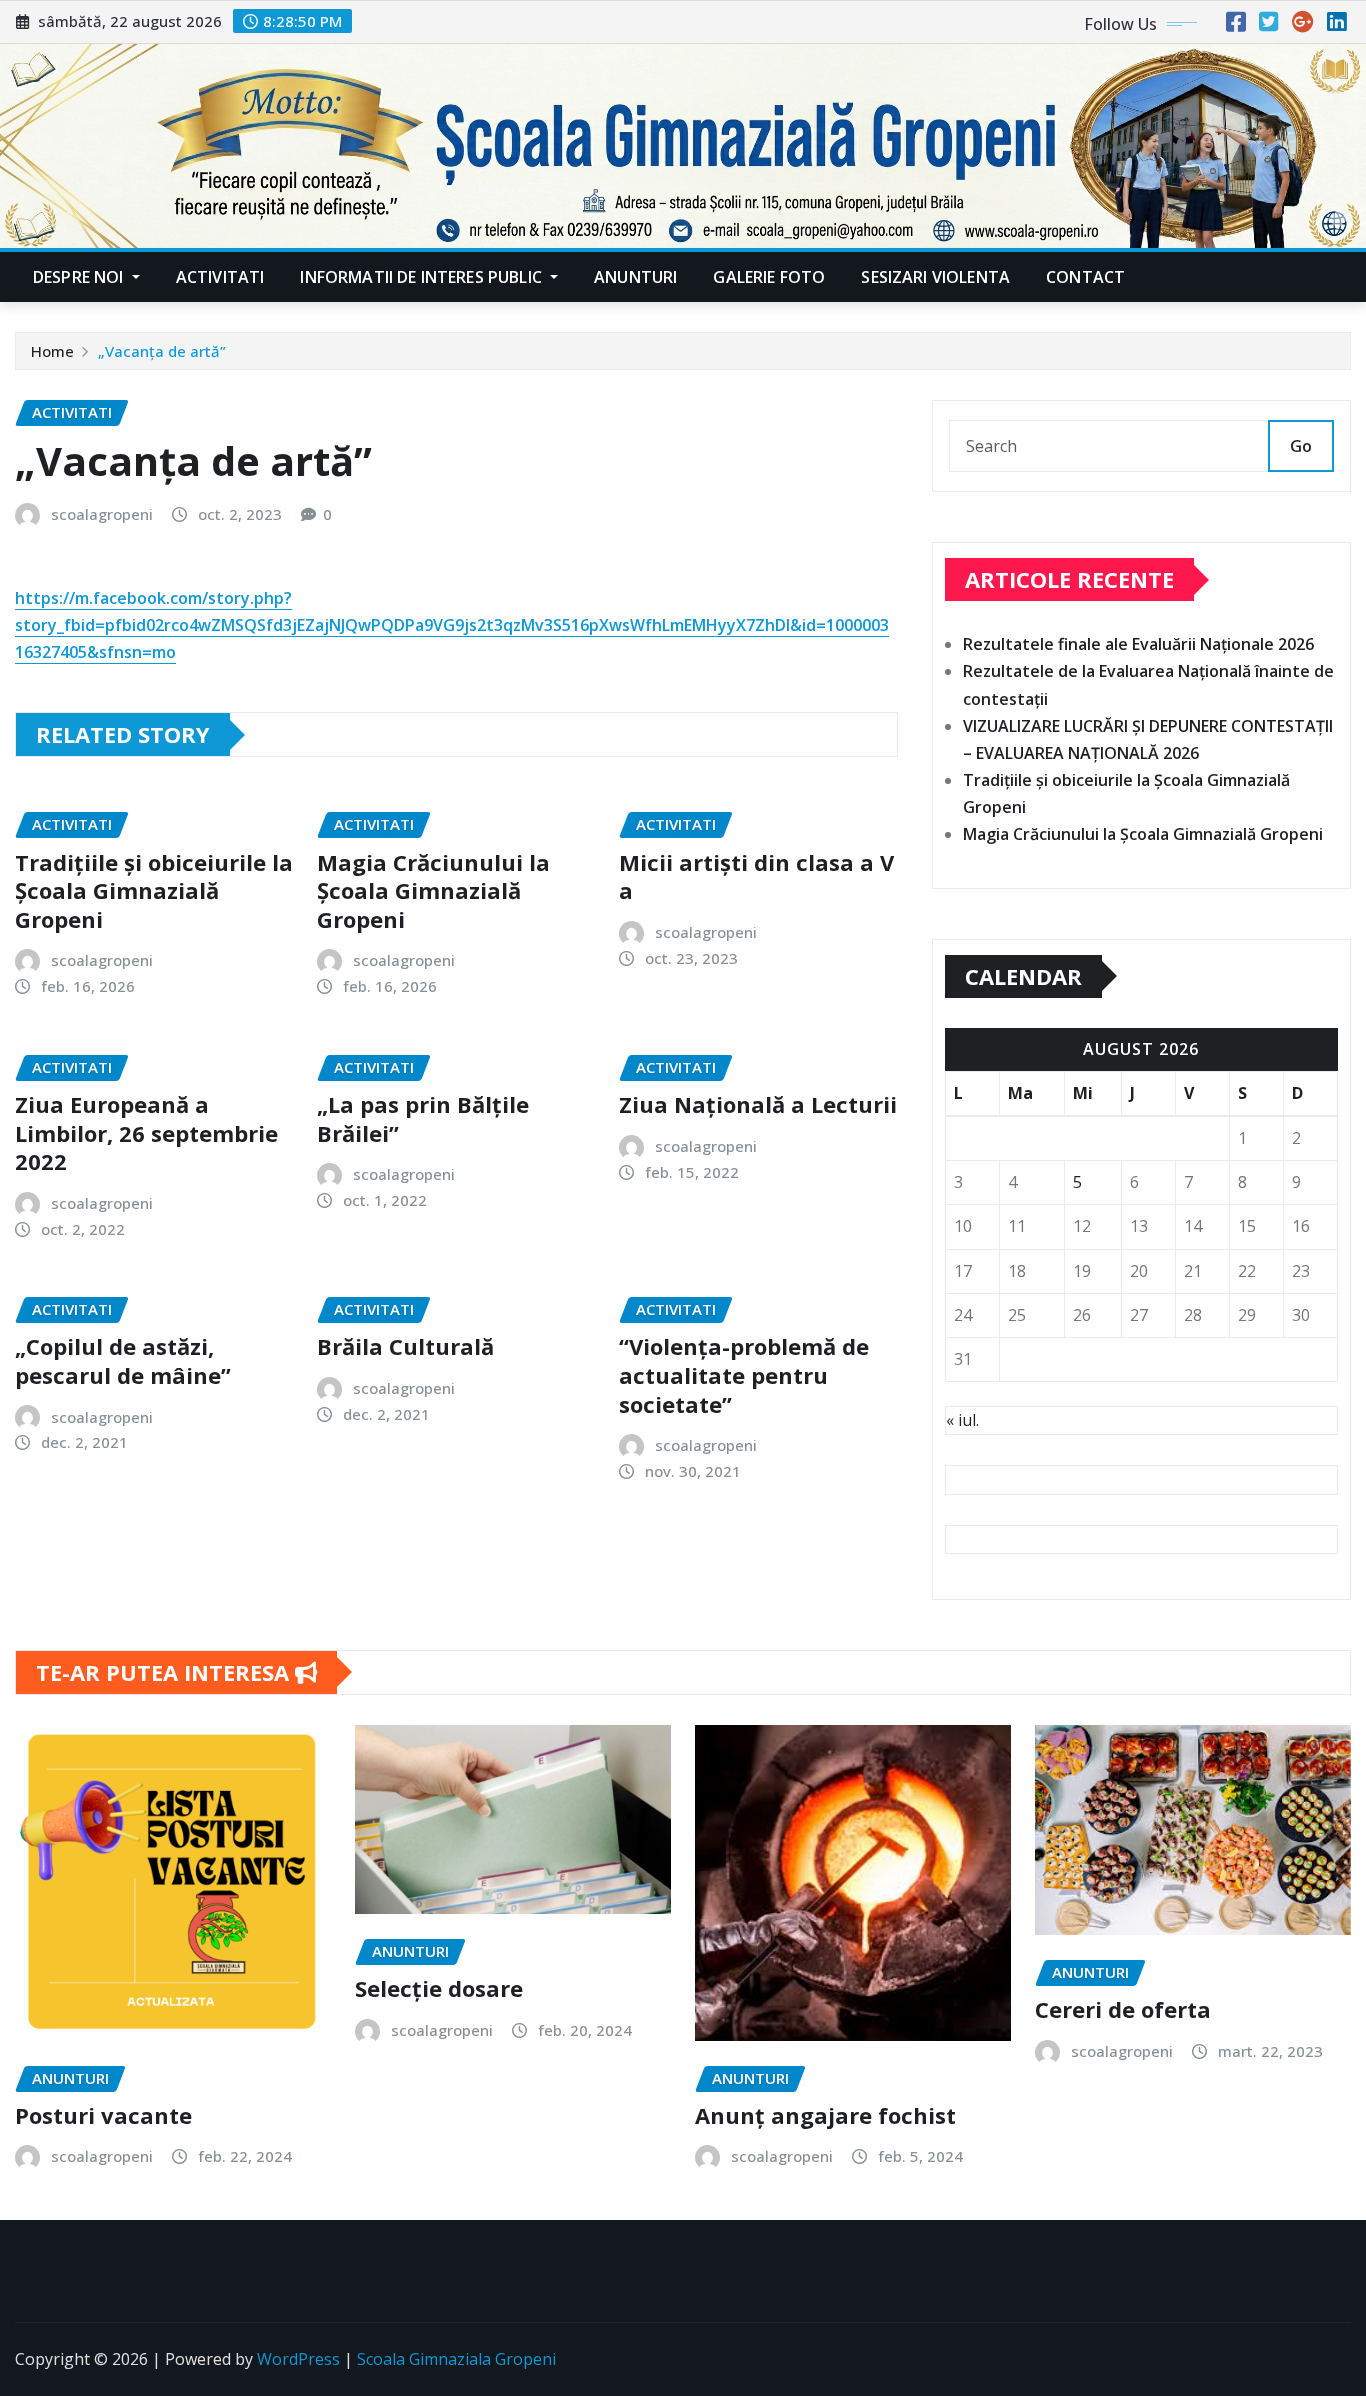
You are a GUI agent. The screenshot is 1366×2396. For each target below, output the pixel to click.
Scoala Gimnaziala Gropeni (456, 2359)
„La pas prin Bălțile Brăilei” (423, 1118)
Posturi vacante (103, 2115)
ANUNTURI (635, 277)
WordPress (298, 2359)
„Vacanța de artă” (162, 351)
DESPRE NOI (80, 277)
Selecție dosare (439, 1988)
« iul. (962, 1420)
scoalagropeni (102, 514)
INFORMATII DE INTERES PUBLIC (423, 277)
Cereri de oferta (1123, 2009)
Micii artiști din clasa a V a (756, 876)
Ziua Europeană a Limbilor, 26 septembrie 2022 (146, 1132)
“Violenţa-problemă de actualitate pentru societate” (744, 1374)
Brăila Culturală (405, 1346)
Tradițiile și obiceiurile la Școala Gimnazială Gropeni (154, 890)
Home (52, 351)
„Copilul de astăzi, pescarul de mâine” (123, 1360)
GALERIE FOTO (769, 277)
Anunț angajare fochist (825, 2115)
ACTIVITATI (220, 277)
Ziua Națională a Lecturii (758, 1104)
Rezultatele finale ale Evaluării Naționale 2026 (1138, 644)
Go (1301, 446)
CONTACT (1085, 277)
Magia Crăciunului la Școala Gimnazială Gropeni (433, 890)
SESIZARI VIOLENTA (935, 277)
